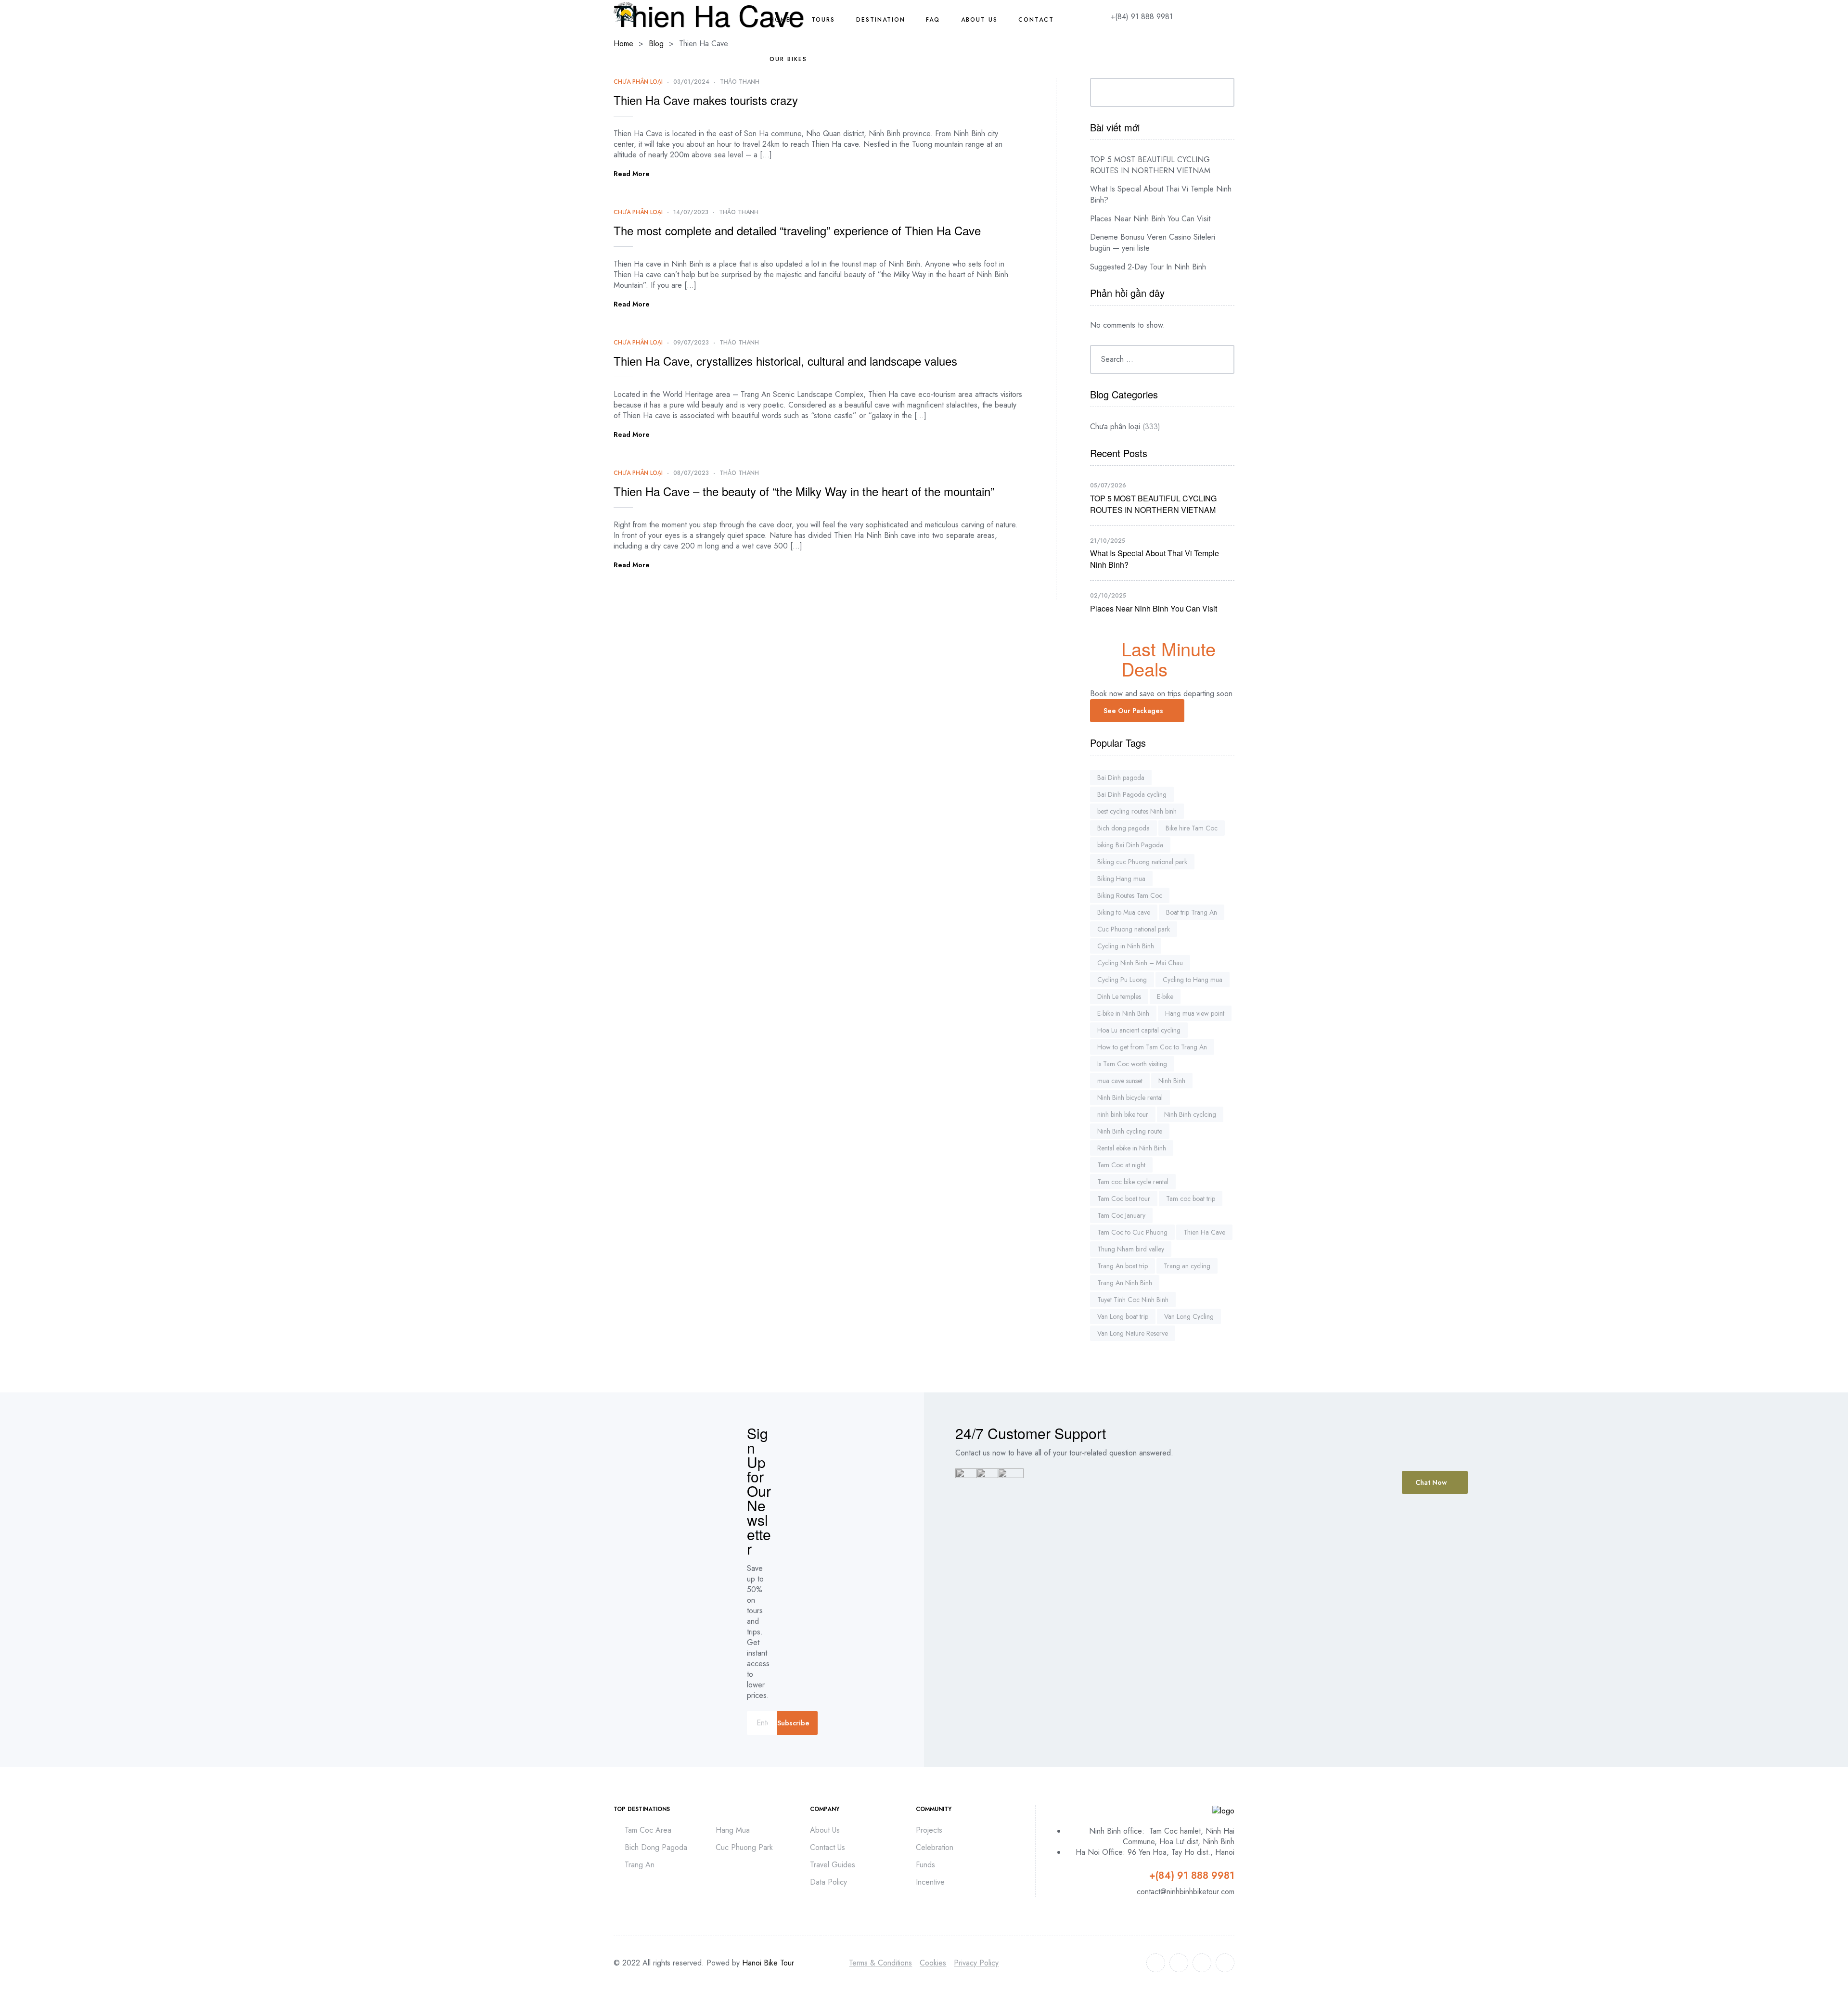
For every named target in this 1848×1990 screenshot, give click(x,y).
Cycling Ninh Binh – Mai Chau (1140, 963)
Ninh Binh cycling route (1130, 1131)
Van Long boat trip (1123, 1316)
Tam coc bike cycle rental (1133, 1182)
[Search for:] (1162, 359)
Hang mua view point (1195, 1013)
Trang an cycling (1187, 1266)
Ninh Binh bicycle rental (1130, 1097)
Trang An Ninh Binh (1125, 1283)
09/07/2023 (691, 343)
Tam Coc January (1121, 1215)
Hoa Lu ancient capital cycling (1139, 1030)
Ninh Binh (1172, 1081)
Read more (632, 174)
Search (1220, 92)
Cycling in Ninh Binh (1126, 946)
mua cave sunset (1120, 1081)
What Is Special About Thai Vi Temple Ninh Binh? (1161, 194)
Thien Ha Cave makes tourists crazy (706, 100)
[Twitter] (1179, 1963)
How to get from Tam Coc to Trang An (1152, 1047)
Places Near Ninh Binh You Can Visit (1150, 219)
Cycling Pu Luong (1122, 980)
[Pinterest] (1225, 1963)
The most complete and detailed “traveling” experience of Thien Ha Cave (797, 230)
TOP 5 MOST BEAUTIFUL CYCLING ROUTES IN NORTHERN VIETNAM (1150, 165)
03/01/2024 (691, 82)
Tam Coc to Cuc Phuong (1132, 1232)
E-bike (1165, 996)
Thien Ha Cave (1204, 1232)
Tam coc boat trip (1191, 1199)
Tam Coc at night (1121, 1165)
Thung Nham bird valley (1131, 1249)
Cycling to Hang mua (1193, 980)
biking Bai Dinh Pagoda (1130, 845)
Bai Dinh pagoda (1121, 778)
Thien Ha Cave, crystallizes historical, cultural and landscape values (785, 361)
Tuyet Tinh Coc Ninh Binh (1133, 1300)
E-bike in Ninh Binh (1123, 1013)
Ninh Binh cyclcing (1190, 1114)
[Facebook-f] (1156, 1963)
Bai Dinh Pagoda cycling (1132, 794)
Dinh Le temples (1119, 996)
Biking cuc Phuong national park (1142, 862)
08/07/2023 (691, 473)
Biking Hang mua (1121, 879)
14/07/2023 (691, 212)
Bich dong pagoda (1123, 828)
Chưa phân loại (638, 82)
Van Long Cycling (1189, 1316)
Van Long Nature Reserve (1133, 1333)
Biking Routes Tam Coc (1130, 895)
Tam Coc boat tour (1124, 1199)
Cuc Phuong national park (1134, 929)
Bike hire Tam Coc (1192, 828)
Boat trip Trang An (1192, 912)
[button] (1137, 711)
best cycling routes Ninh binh (1137, 811)
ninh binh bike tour (1123, 1114)
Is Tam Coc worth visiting (1132, 1064)
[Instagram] (1202, 1963)
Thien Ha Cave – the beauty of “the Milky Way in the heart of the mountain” (804, 491)
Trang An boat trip (1123, 1266)
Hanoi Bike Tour (768, 1963)
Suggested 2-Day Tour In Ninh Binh (1148, 267)
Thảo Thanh (740, 82)
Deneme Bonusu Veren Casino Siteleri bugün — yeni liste (1153, 242)
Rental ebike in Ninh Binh (1132, 1148)
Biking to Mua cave (1124, 912)
